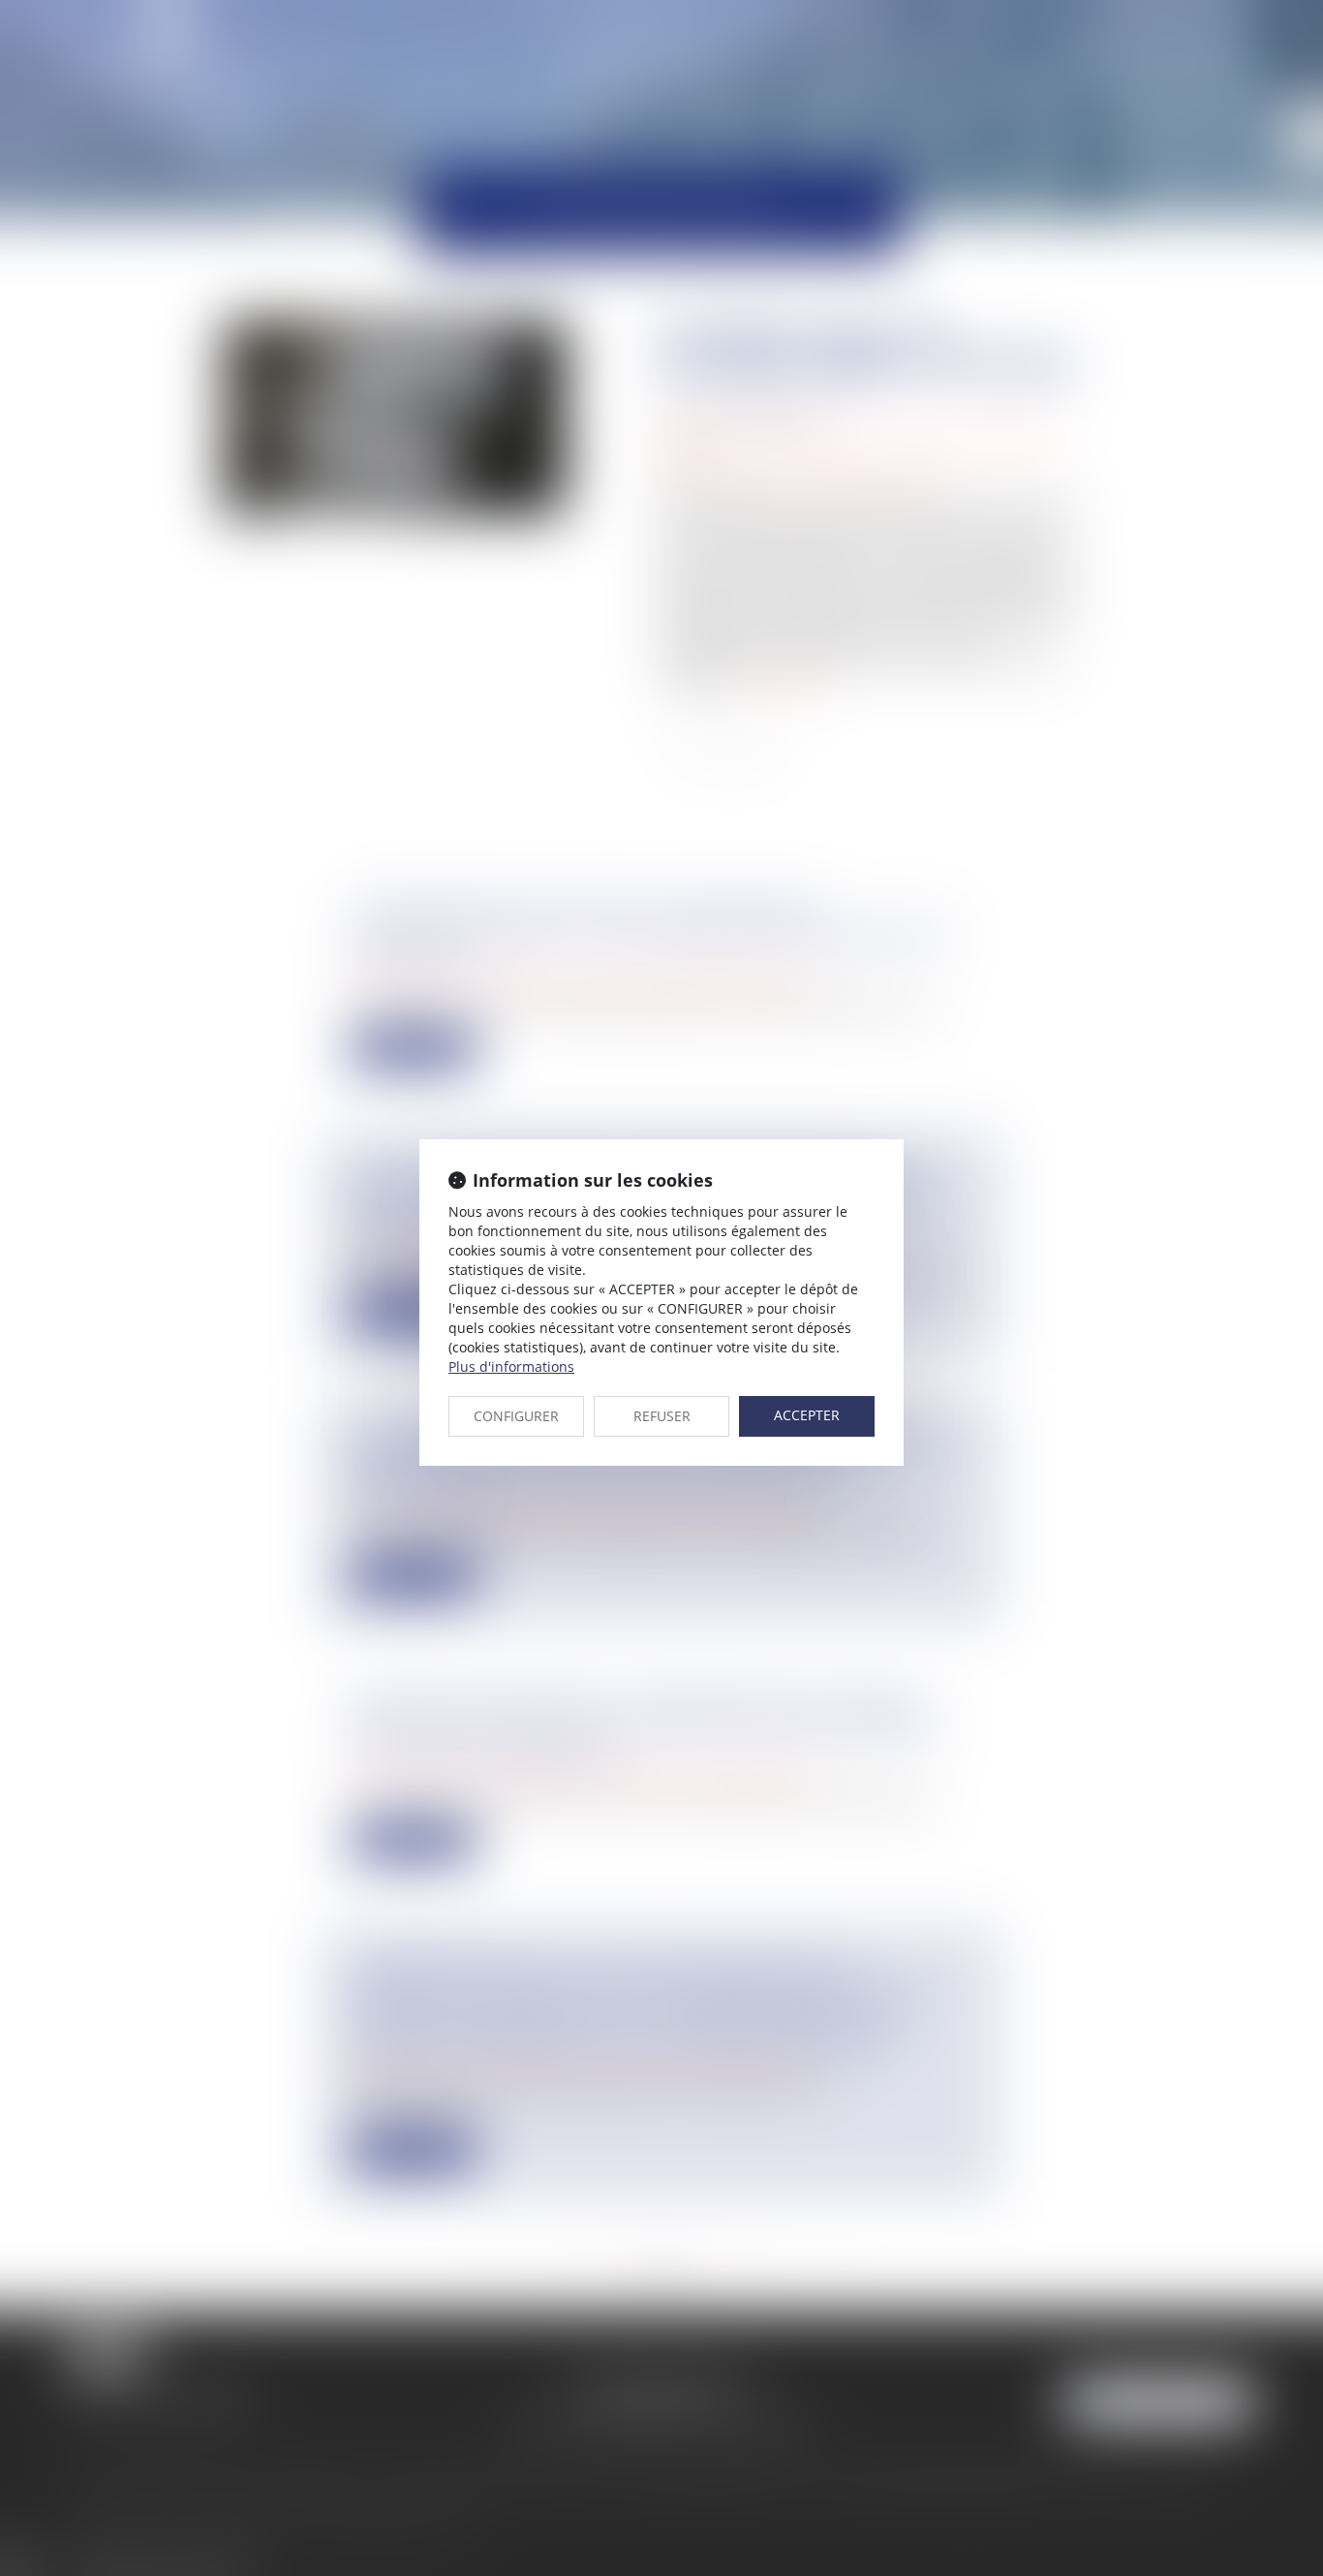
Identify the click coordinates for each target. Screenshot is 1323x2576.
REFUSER (662, 1416)
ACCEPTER (807, 1415)
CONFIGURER (516, 1416)
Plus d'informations (511, 1366)
